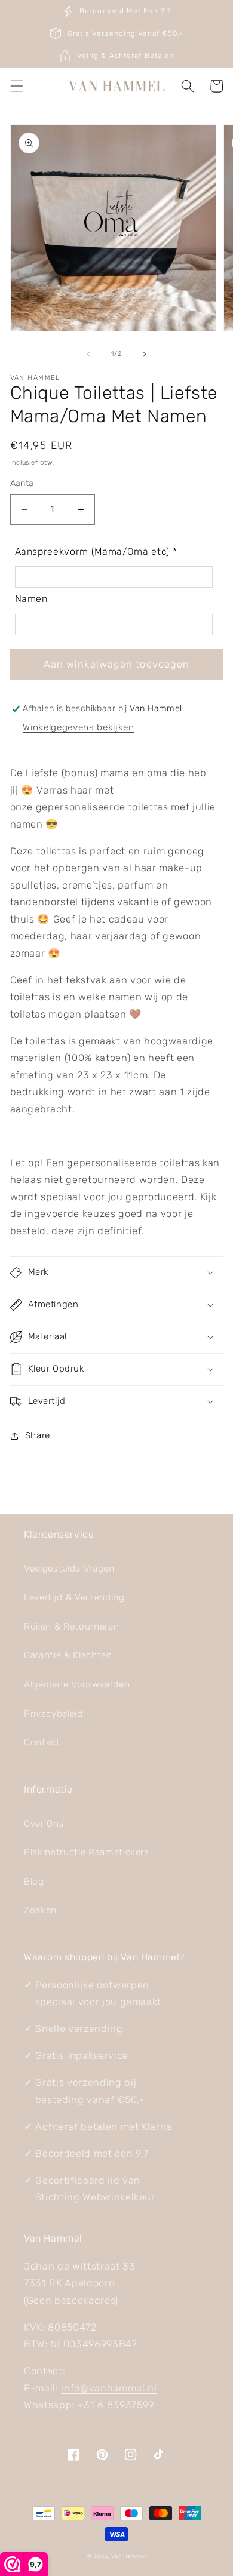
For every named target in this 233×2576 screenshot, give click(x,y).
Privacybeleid (53, 1714)
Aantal (23, 483)
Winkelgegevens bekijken (78, 727)
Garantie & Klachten (68, 1655)
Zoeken (40, 1910)
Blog (34, 1882)
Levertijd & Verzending (74, 1597)
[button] (16, 86)
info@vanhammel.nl (109, 2388)
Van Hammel (129, 2556)
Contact (42, 1742)
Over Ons (44, 1824)
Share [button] (38, 1435)
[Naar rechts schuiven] (144, 354)
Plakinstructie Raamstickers (87, 1852)
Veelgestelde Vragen (69, 1569)
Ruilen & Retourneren (71, 1627)
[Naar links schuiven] (89, 354)
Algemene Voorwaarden (77, 1684)
